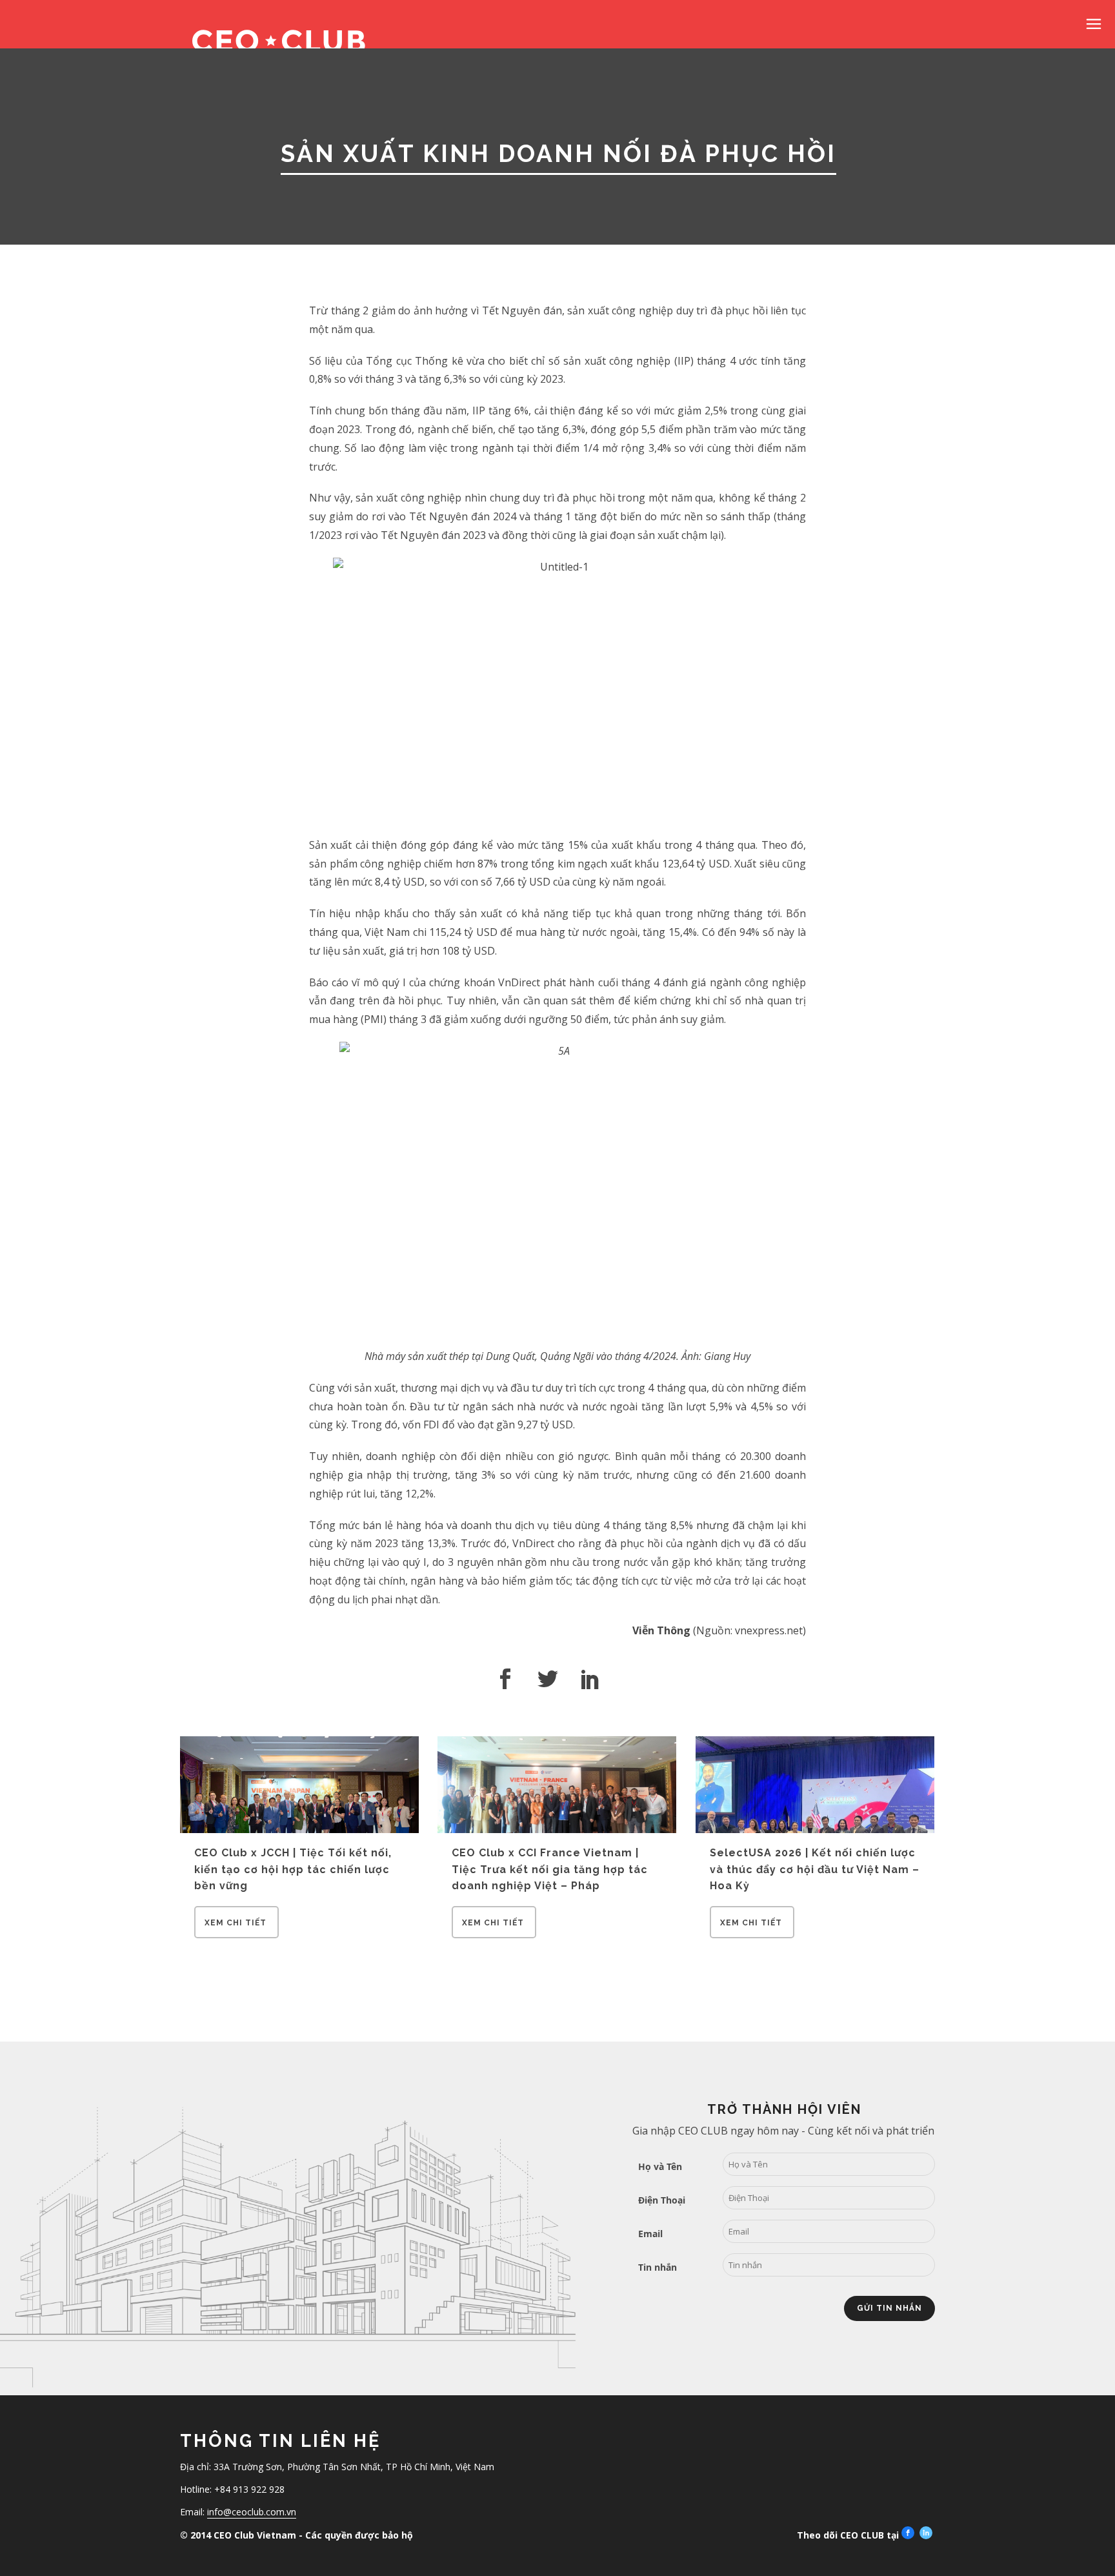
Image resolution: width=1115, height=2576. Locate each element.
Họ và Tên (660, 2166)
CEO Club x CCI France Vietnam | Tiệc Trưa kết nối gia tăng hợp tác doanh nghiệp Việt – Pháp (550, 1869)
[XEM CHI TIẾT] (236, 1934)
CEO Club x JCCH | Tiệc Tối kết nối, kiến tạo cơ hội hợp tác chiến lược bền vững (293, 1869)
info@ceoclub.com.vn (252, 2512)
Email (650, 2234)
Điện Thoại (662, 2200)
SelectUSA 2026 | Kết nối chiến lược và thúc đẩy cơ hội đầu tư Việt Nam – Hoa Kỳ (815, 1869)
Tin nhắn (658, 2267)
